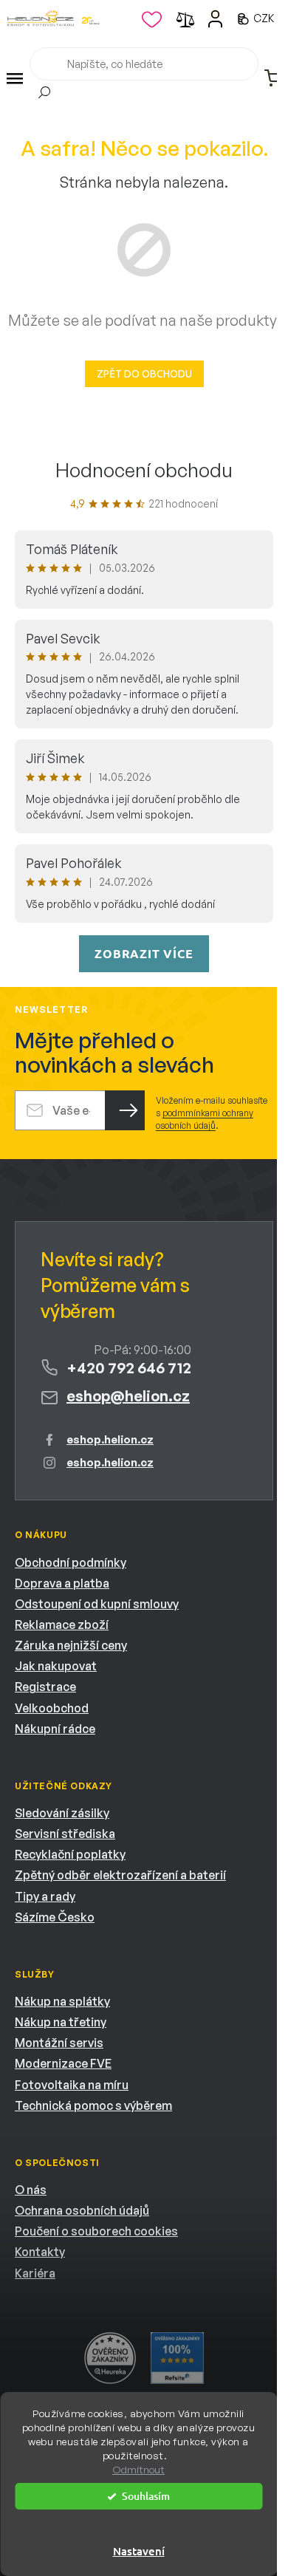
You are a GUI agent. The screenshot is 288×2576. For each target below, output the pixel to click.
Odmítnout (138, 2470)
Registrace (45, 1687)
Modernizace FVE (63, 2063)
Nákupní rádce (55, 1729)
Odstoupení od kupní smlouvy (97, 1604)
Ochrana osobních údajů (82, 2210)
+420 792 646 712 (129, 1368)
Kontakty (40, 2252)
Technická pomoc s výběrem (93, 2105)
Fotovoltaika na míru (72, 2085)
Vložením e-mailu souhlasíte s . (212, 1113)
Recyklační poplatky (70, 1854)
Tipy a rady (45, 1896)
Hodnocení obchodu (144, 470)
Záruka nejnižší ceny (71, 1645)
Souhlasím (146, 2496)
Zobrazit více (144, 953)
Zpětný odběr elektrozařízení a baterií (120, 1875)
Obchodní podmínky (71, 1562)
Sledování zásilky (62, 1813)
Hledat (44, 95)
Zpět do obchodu (144, 374)
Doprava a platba (62, 1583)
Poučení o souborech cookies (96, 2231)
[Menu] (15, 78)
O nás (31, 2190)
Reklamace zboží (62, 1624)
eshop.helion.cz (110, 1439)
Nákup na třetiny (61, 2022)
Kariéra (35, 2273)
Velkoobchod (52, 1708)
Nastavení (139, 2551)
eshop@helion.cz (128, 1396)
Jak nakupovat (56, 1666)
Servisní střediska (65, 1834)
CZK (265, 18)
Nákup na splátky (62, 2001)
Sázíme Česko (55, 1917)
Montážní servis (59, 2043)
